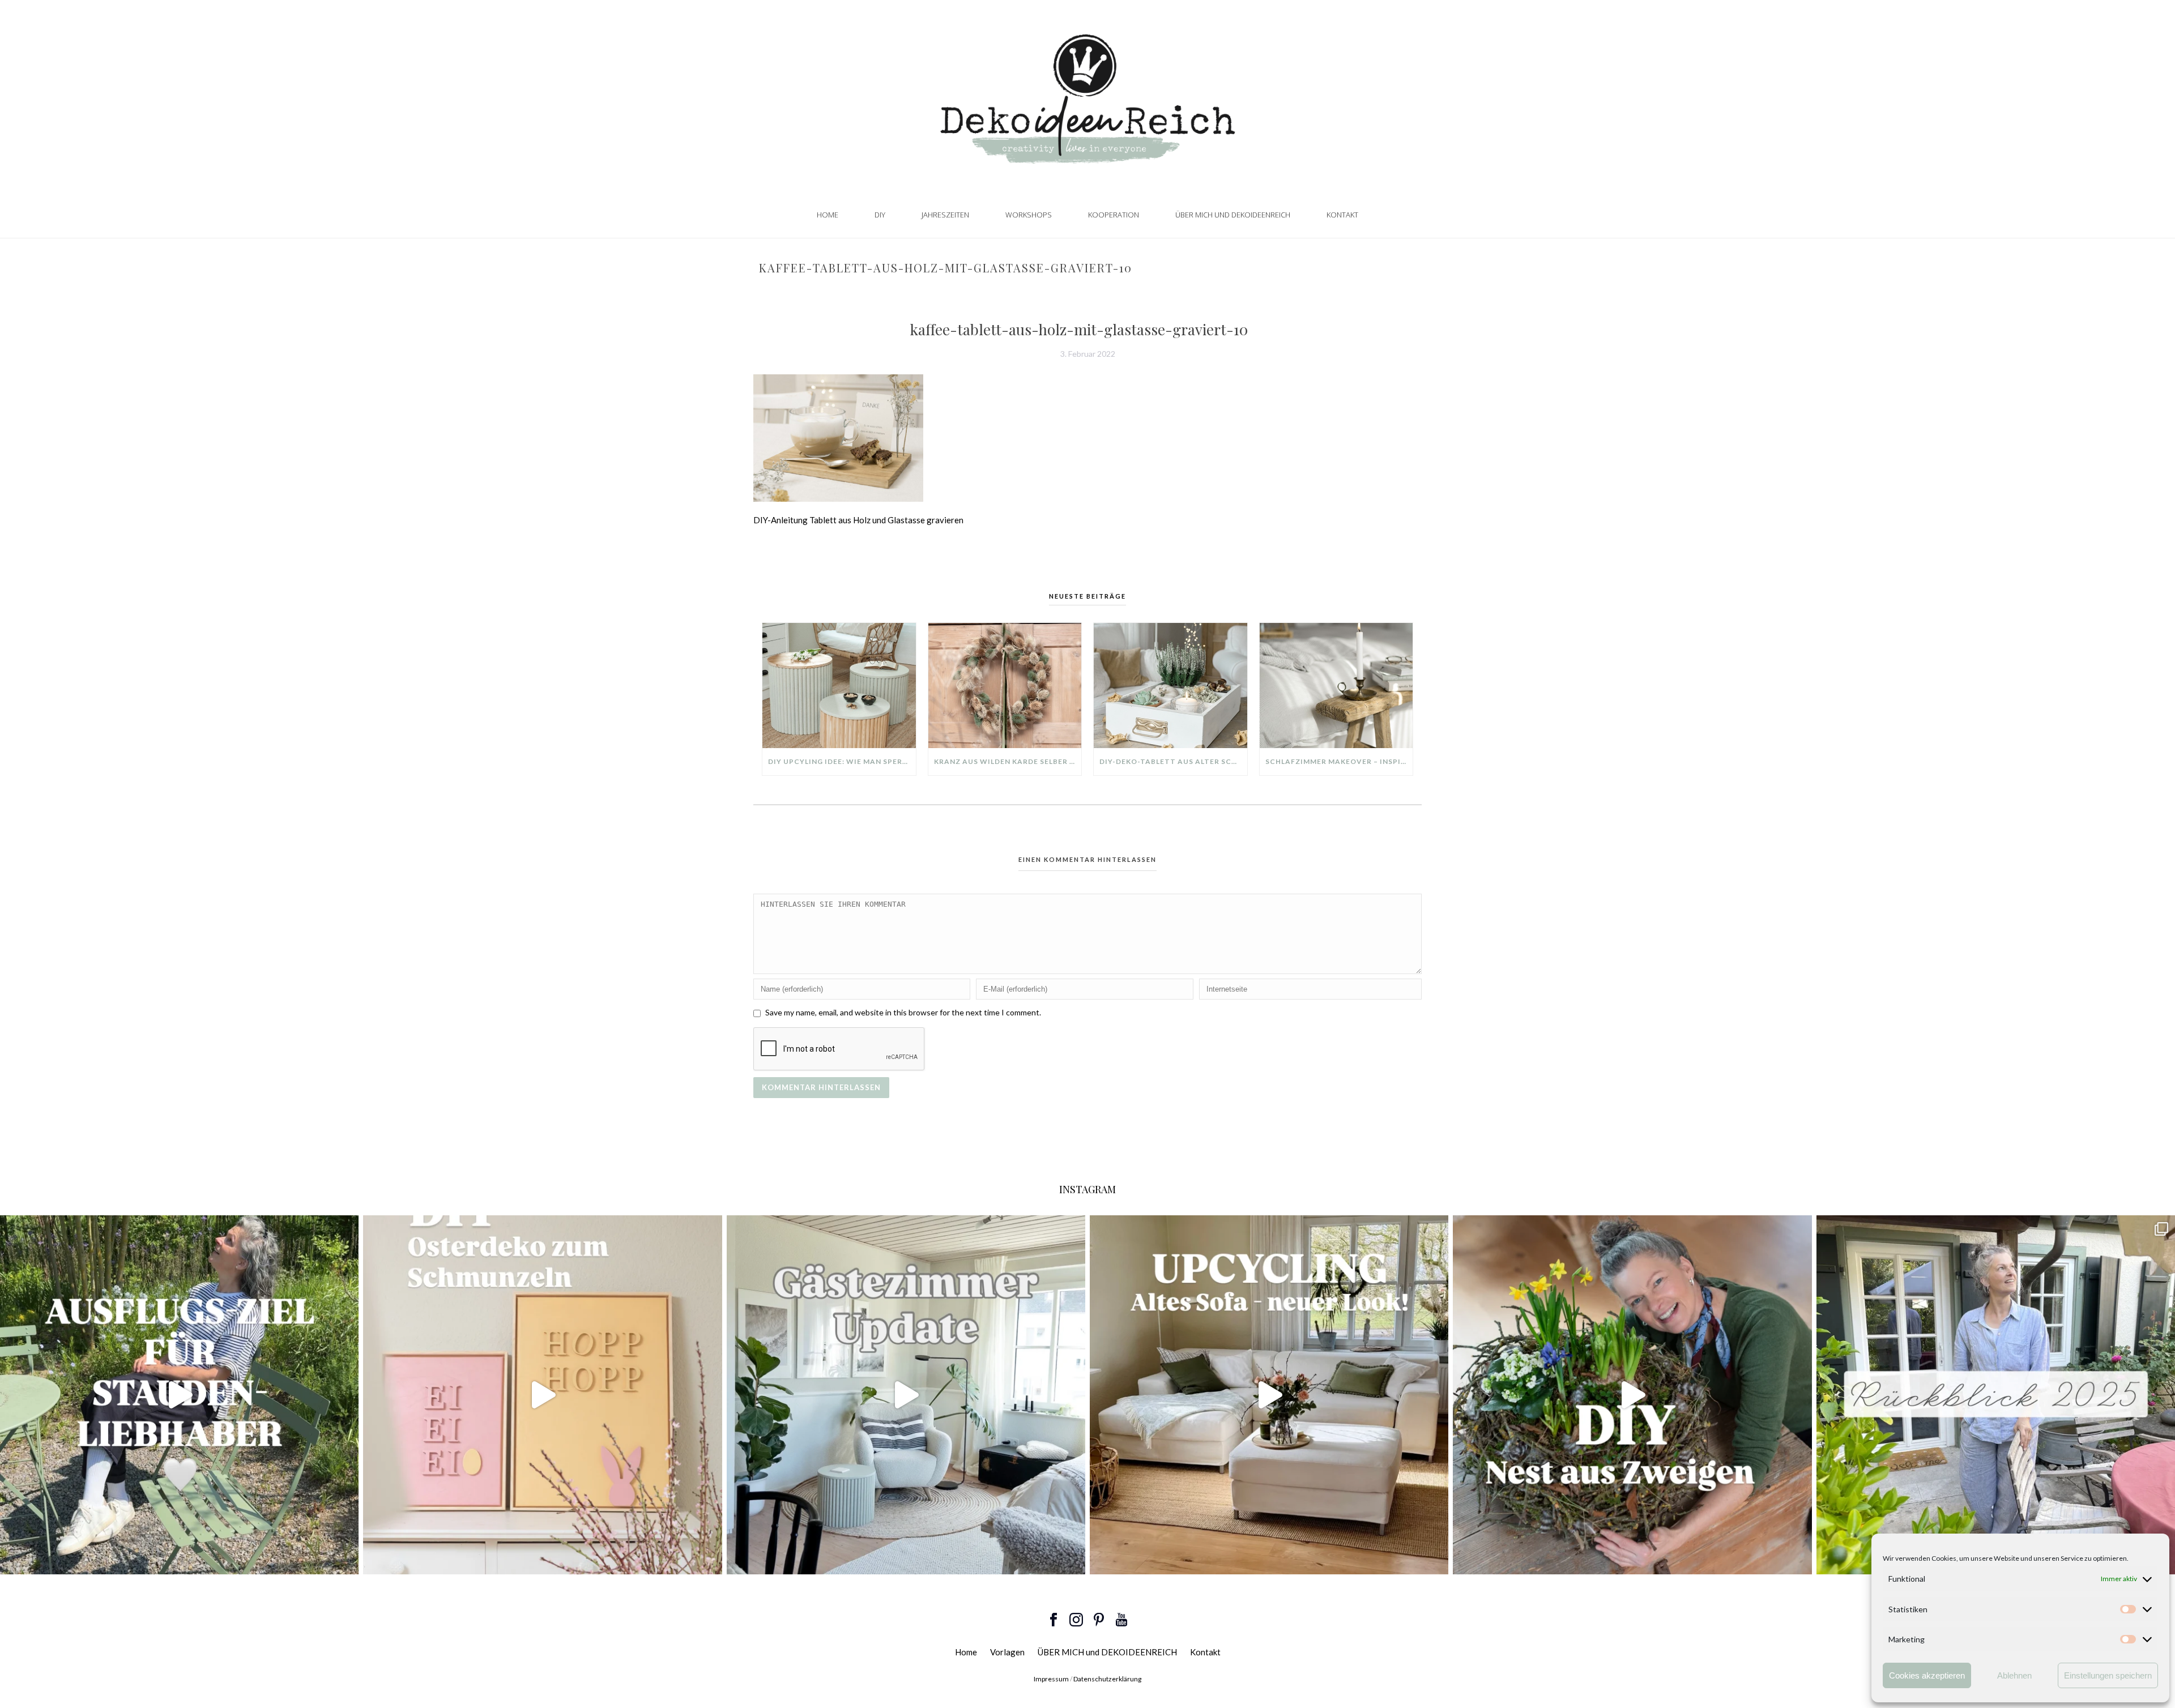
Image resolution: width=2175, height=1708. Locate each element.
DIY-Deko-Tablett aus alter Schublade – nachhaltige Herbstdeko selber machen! (1173, 761)
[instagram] (1076, 1620)
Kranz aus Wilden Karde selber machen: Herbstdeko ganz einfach (1008, 761)
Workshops (1029, 215)
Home (828, 215)
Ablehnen (2014, 1675)
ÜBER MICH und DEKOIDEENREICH (1233, 215)
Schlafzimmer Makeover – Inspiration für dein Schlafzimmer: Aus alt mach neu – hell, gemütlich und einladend (1339, 761)
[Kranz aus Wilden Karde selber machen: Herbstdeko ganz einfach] (1005, 685)
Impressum (1051, 1679)
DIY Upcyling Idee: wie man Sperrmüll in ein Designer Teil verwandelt (842, 761)
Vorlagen (1007, 1652)
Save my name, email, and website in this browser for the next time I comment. (903, 1012)
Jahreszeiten (945, 215)
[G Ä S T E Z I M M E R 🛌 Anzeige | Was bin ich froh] (906, 1395)
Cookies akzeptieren (1927, 1675)
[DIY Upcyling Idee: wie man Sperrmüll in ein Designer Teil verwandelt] (839, 685)
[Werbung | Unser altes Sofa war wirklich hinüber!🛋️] (1269, 1395)
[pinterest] (1099, 1620)
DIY (880, 215)
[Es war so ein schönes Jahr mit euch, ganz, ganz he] (1996, 1395)
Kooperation (1114, 215)
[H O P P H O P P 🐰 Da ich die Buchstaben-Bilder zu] (542, 1395)
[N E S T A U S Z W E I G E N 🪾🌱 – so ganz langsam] (1632, 1395)
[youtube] (1121, 1620)
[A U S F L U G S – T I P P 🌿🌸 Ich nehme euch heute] (179, 1395)
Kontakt (1342, 215)
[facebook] (1054, 1620)
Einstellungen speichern (2108, 1675)
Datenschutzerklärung (1107, 1679)
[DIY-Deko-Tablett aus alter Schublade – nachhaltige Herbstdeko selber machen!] (1170, 685)
